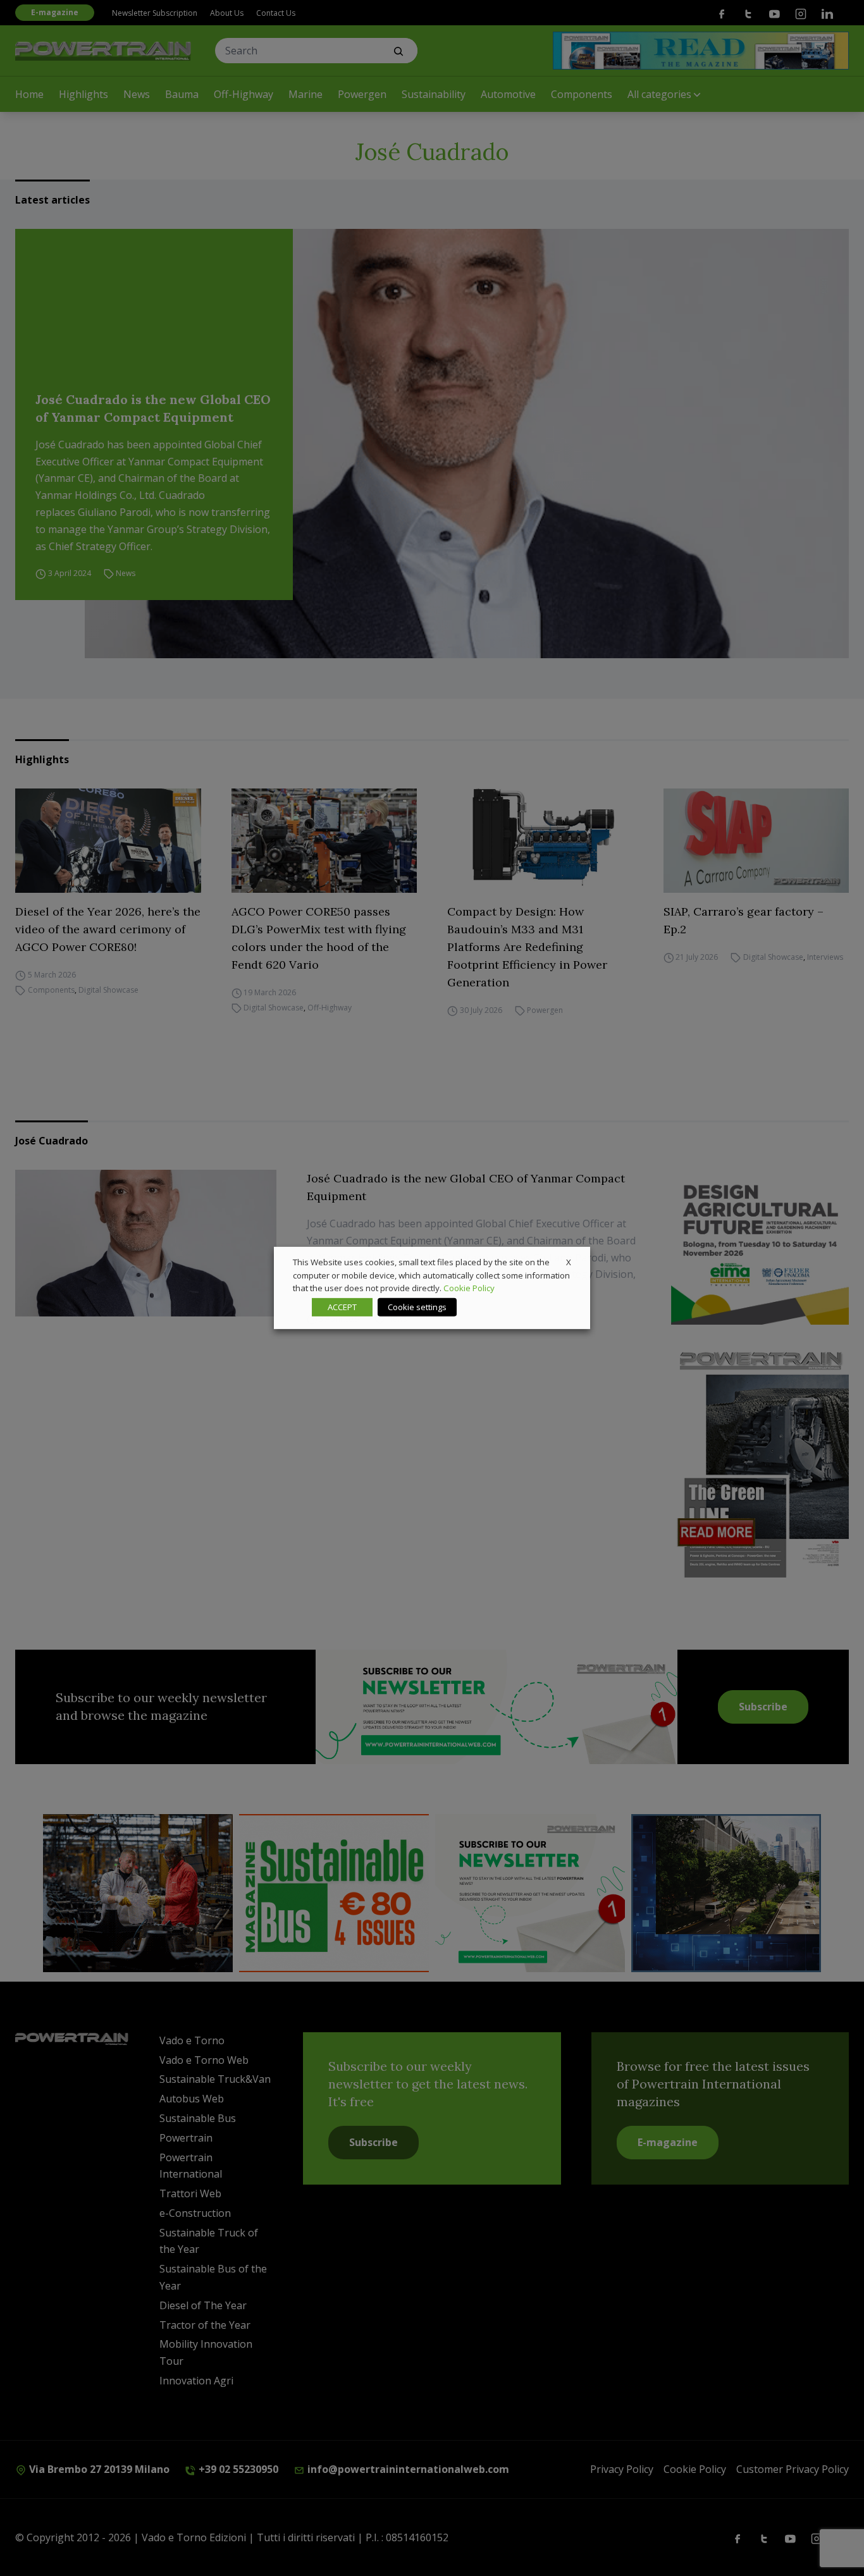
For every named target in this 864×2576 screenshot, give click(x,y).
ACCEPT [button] (342, 1307)
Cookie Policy (469, 1288)
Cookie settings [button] (417, 1307)
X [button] (569, 1262)
